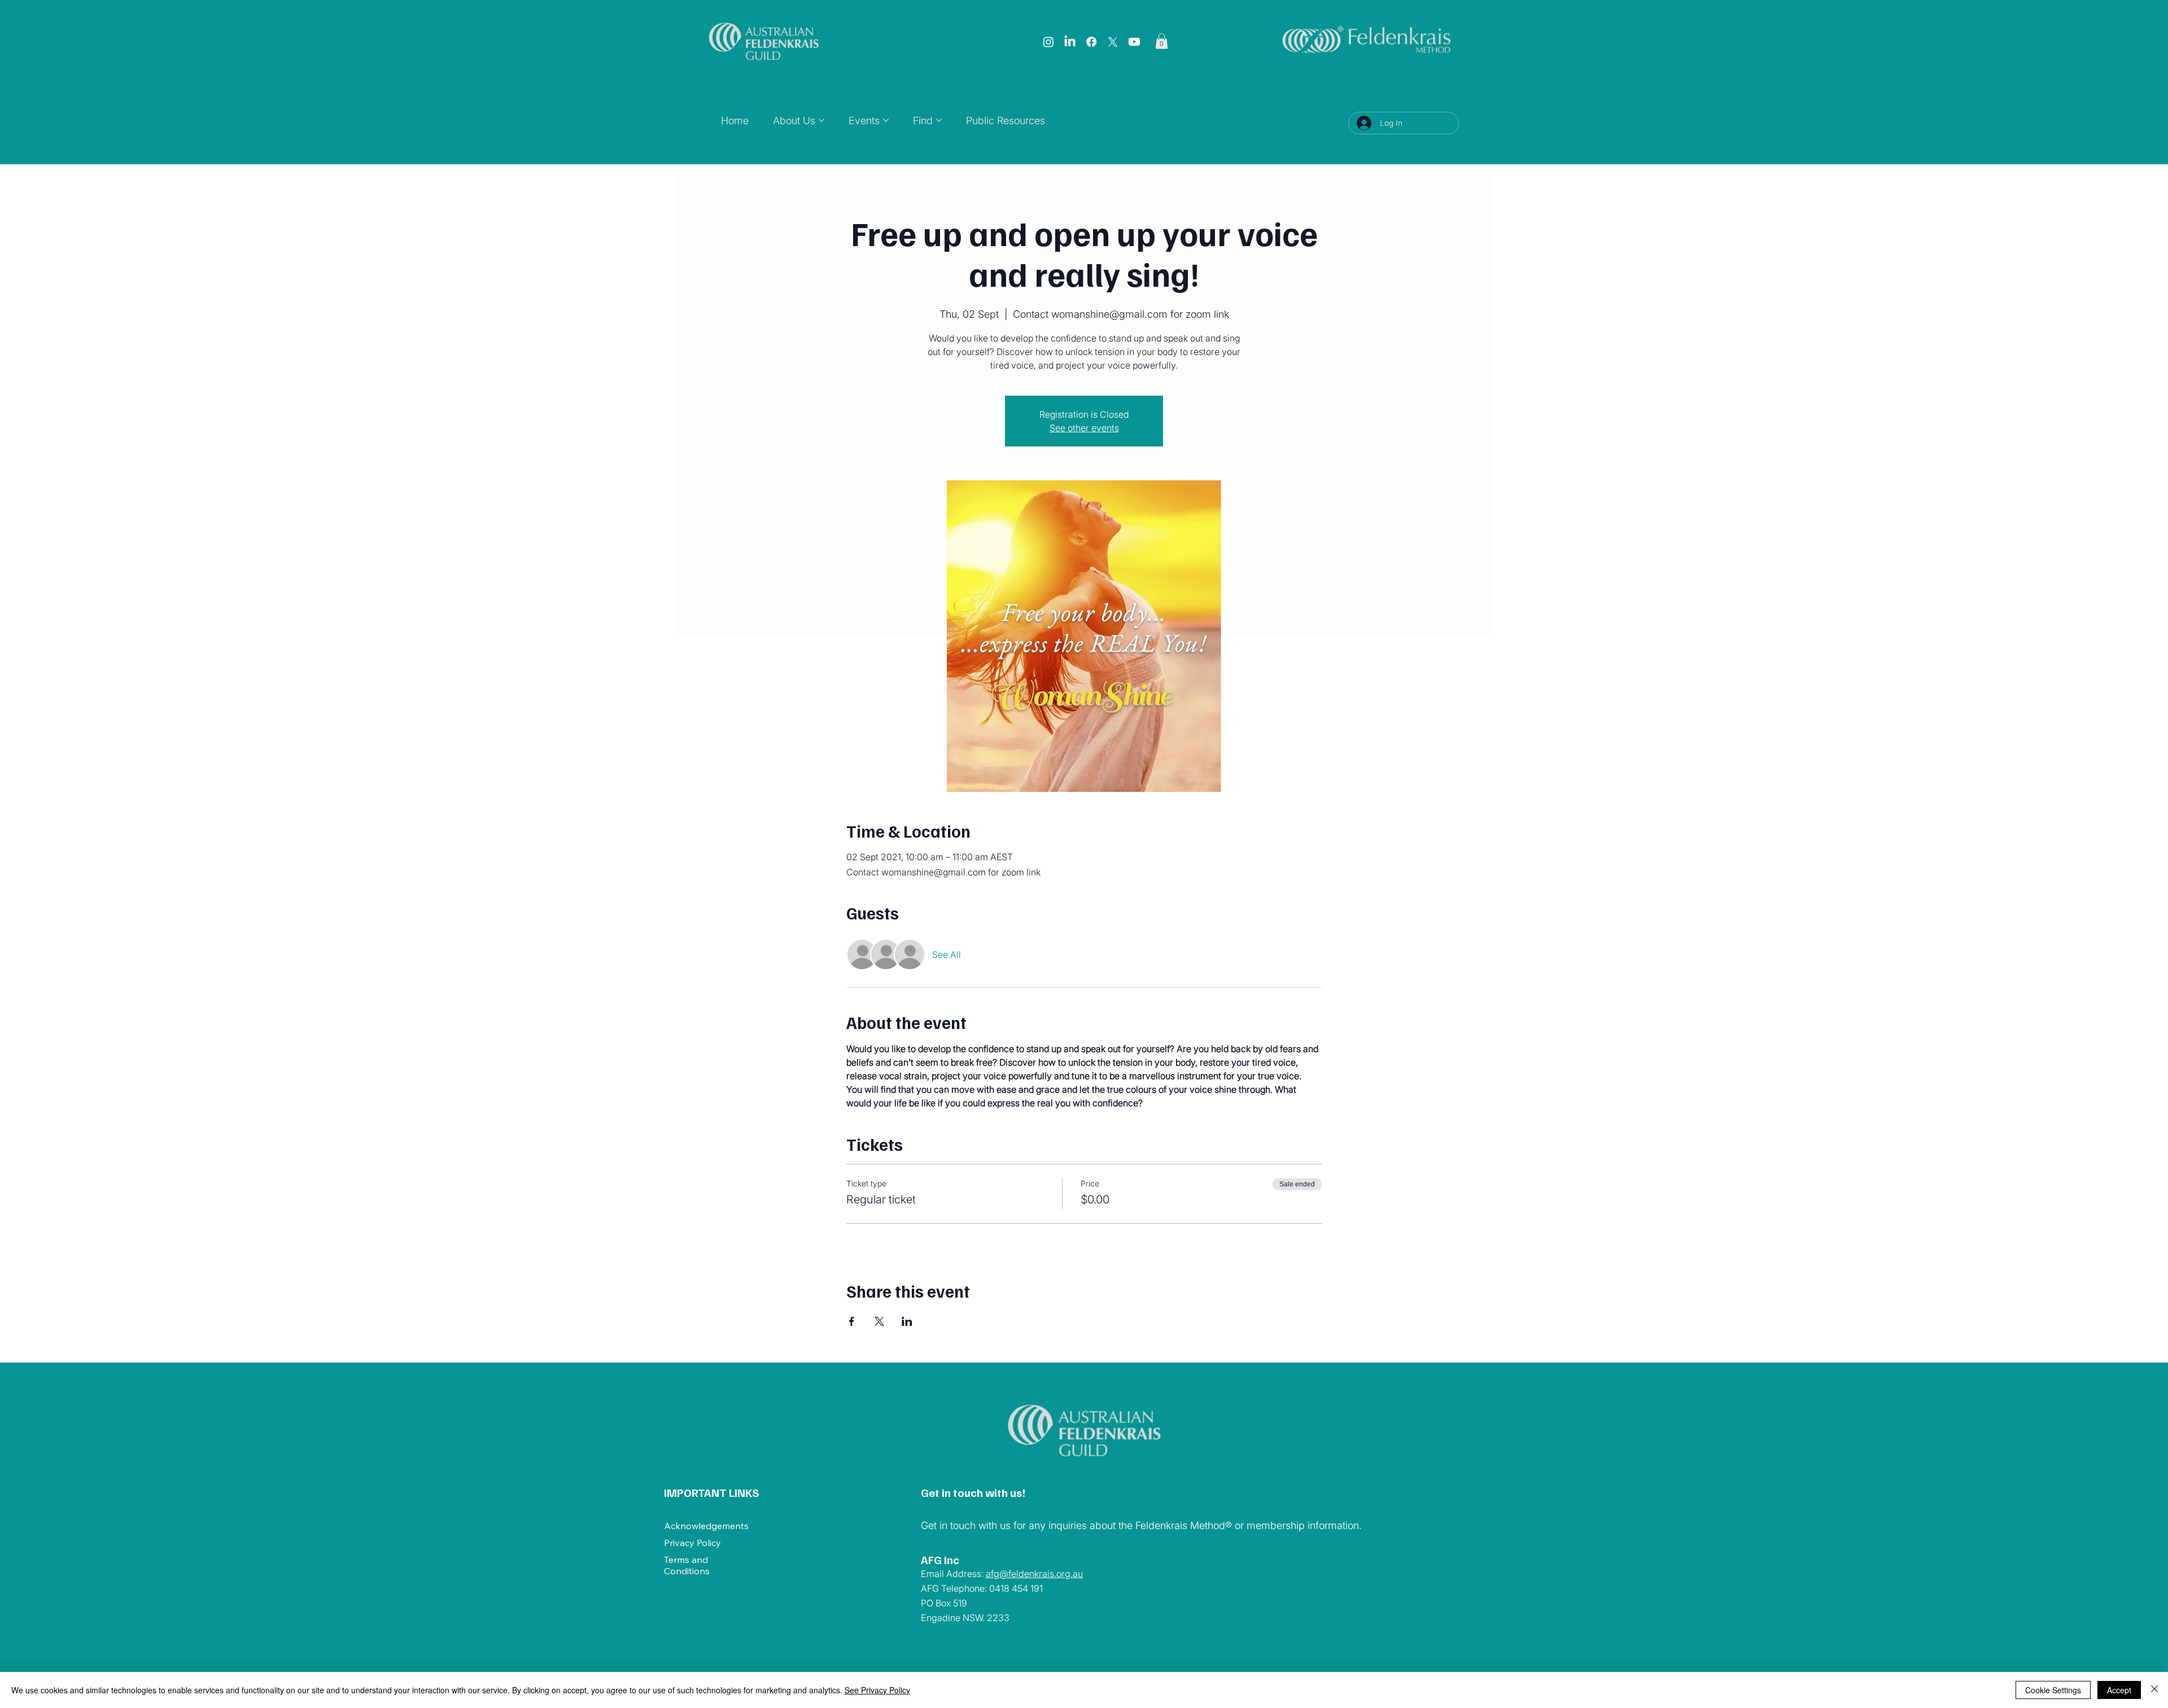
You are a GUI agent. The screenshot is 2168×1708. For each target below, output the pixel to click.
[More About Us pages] (821, 120)
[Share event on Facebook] (852, 1321)
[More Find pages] (939, 120)
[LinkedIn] (1070, 42)
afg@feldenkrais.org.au (1034, 1574)
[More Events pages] (886, 120)
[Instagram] (1048, 42)
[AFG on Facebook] (1091, 42)
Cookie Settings (2053, 1690)
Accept (2119, 1690)
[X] (1113, 42)
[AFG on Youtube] (1134, 42)
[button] (1162, 41)
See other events (1084, 428)
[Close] (2154, 1690)
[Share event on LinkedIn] (907, 1321)
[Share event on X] (879, 1321)
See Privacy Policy (877, 1690)
